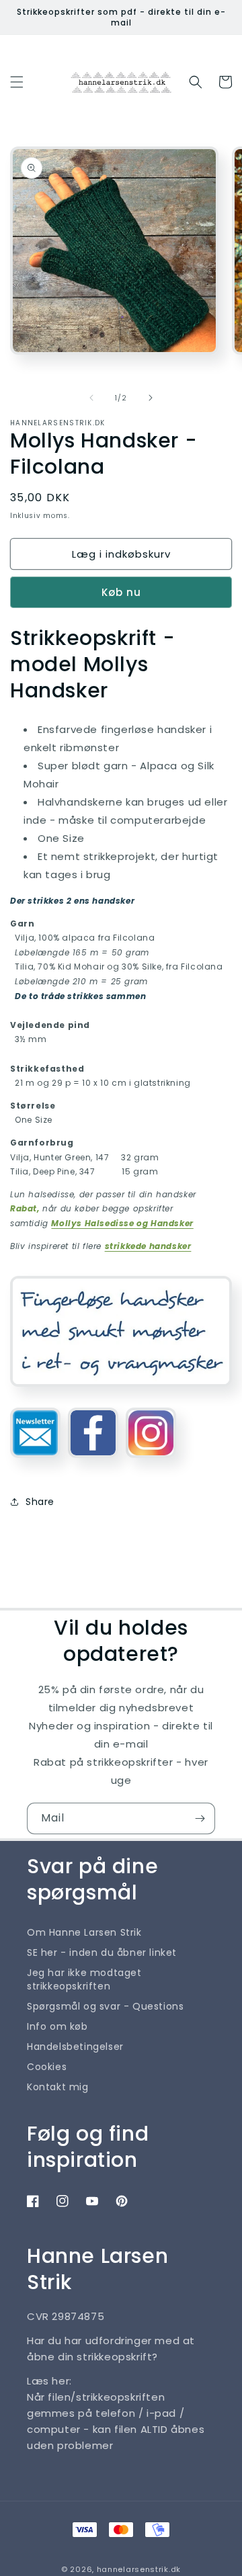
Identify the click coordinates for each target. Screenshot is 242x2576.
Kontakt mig (58, 2087)
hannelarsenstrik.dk (139, 2569)
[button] (17, 82)
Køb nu (121, 592)
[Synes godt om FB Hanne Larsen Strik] (93, 1463)
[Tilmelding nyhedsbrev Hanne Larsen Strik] (35, 1463)
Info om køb (57, 2026)
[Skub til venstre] (91, 398)
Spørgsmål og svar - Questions (105, 2006)
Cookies (47, 2067)
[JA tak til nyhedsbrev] (200, 1818)
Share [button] (40, 1502)
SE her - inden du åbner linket (102, 1952)
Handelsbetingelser (75, 2047)
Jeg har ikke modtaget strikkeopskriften (84, 1979)
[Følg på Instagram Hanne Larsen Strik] (151, 1463)
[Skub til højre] (151, 398)
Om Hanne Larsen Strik (84, 1932)
